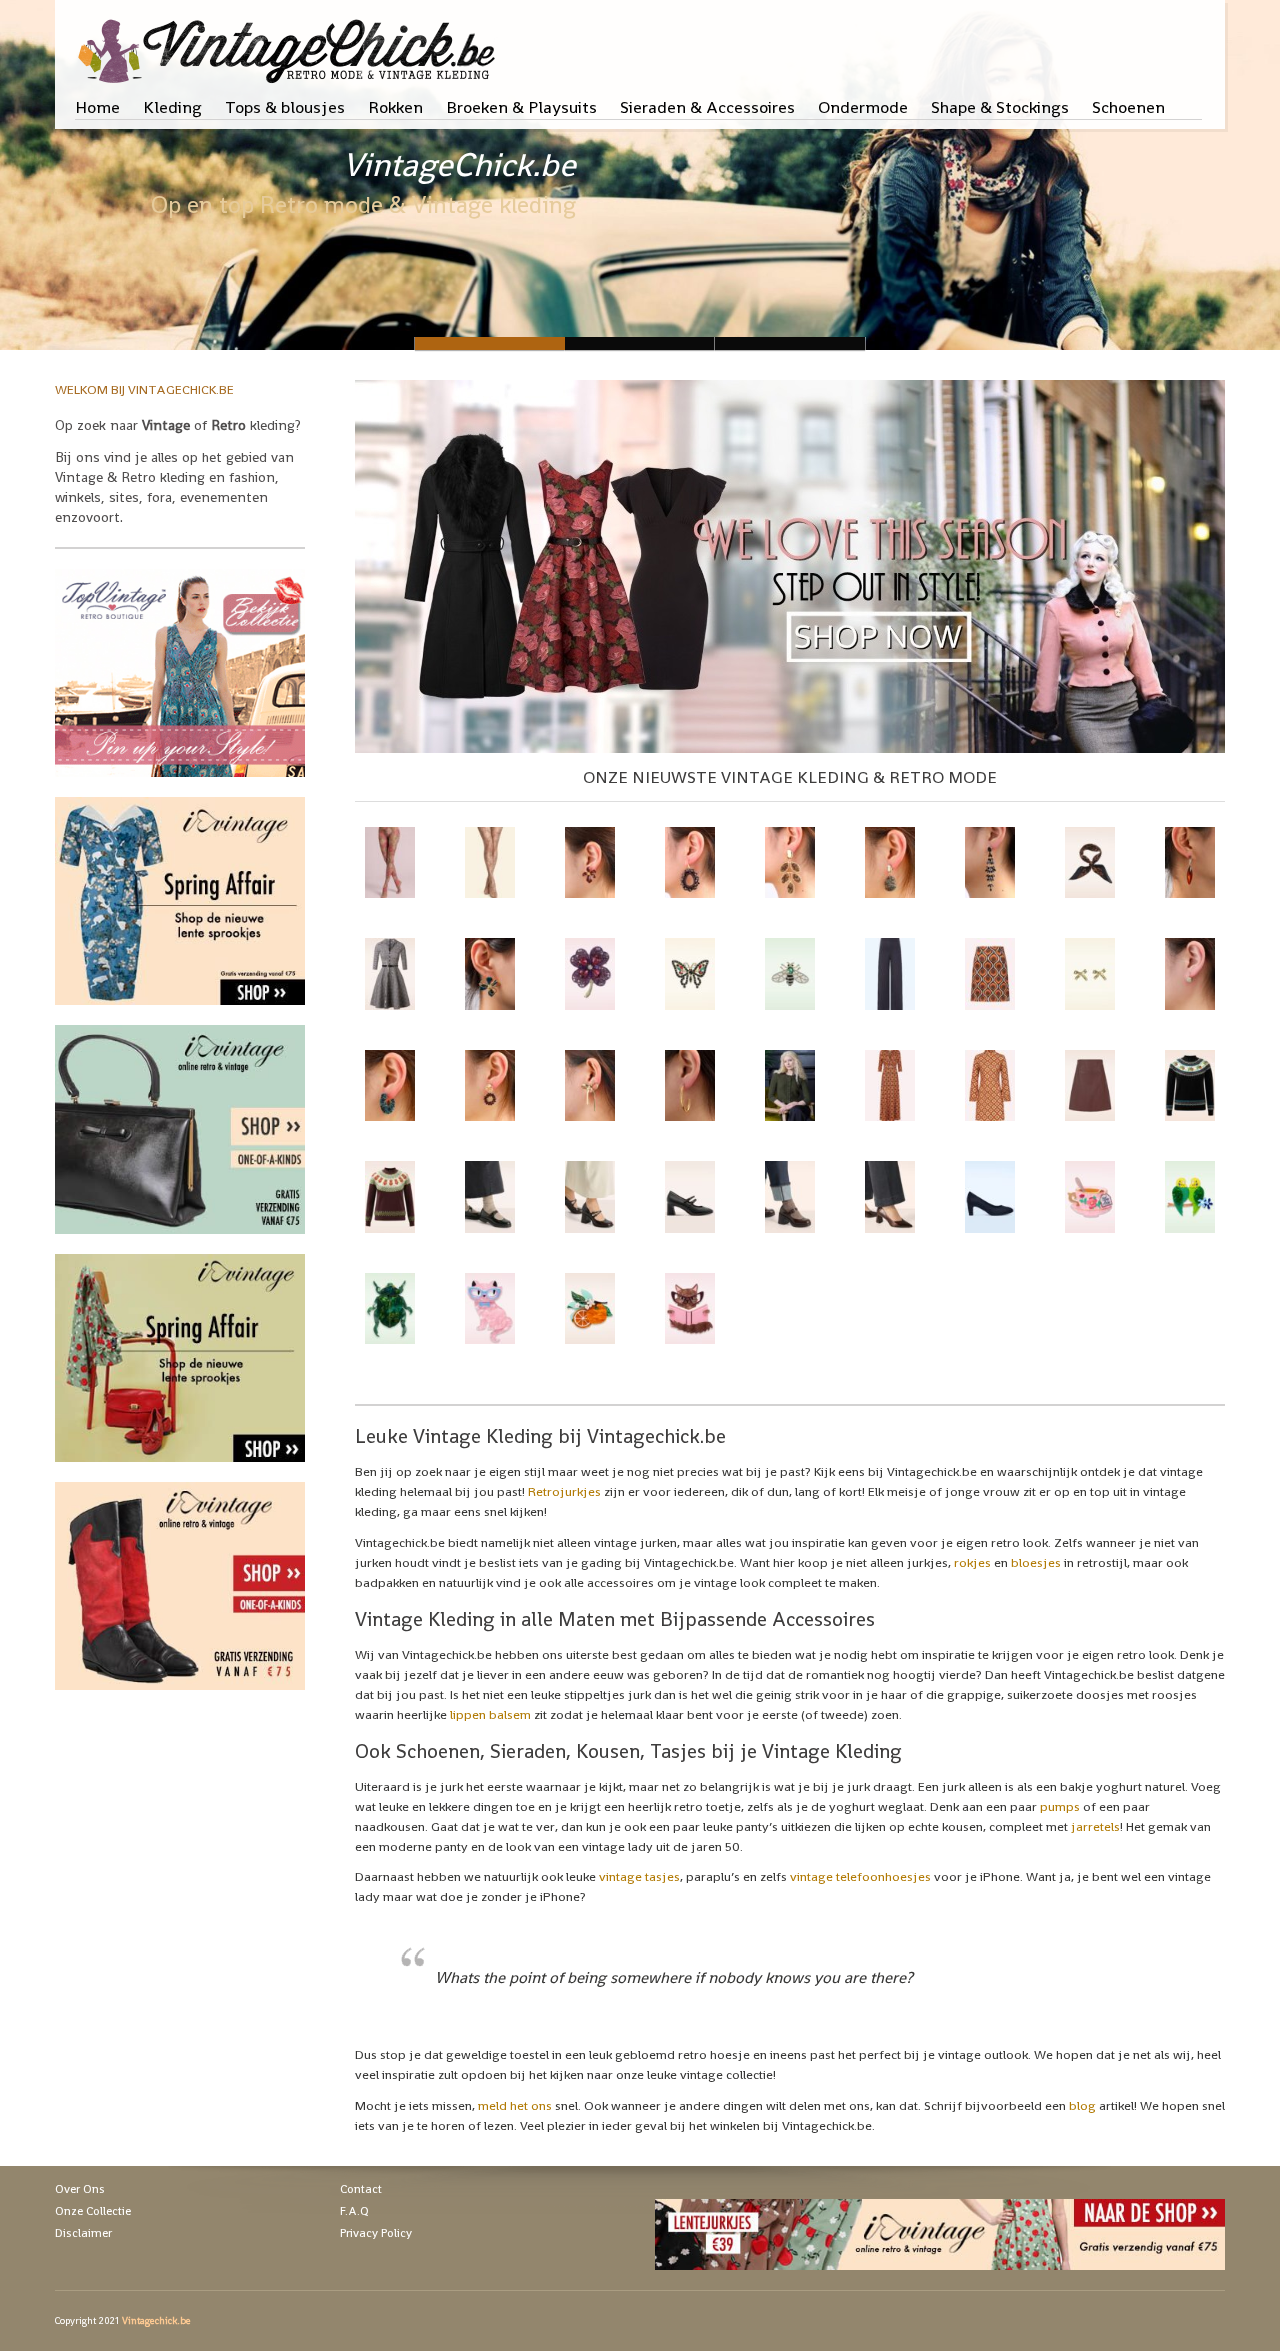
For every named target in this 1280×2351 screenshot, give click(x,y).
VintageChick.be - (640, 343)
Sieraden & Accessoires (707, 107)
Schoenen (1128, 107)
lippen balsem (490, 1714)
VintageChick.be (459, 165)
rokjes (972, 1562)
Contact (361, 2189)
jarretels (1095, 1826)
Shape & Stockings (1000, 107)
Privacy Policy (376, 2233)
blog (1082, 2105)
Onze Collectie (93, 2211)
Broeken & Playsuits (521, 107)
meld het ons (515, 2105)
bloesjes (1036, 1562)
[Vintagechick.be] (290, 42)
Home (97, 107)
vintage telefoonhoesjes (860, 1876)
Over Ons (80, 2189)
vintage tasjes (639, 1876)
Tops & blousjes (285, 107)
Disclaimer (83, 2233)
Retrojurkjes (564, 1491)
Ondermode (863, 107)
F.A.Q (354, 2211)
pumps (1060, 1806)
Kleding (172, 107)
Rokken (395, 107)
